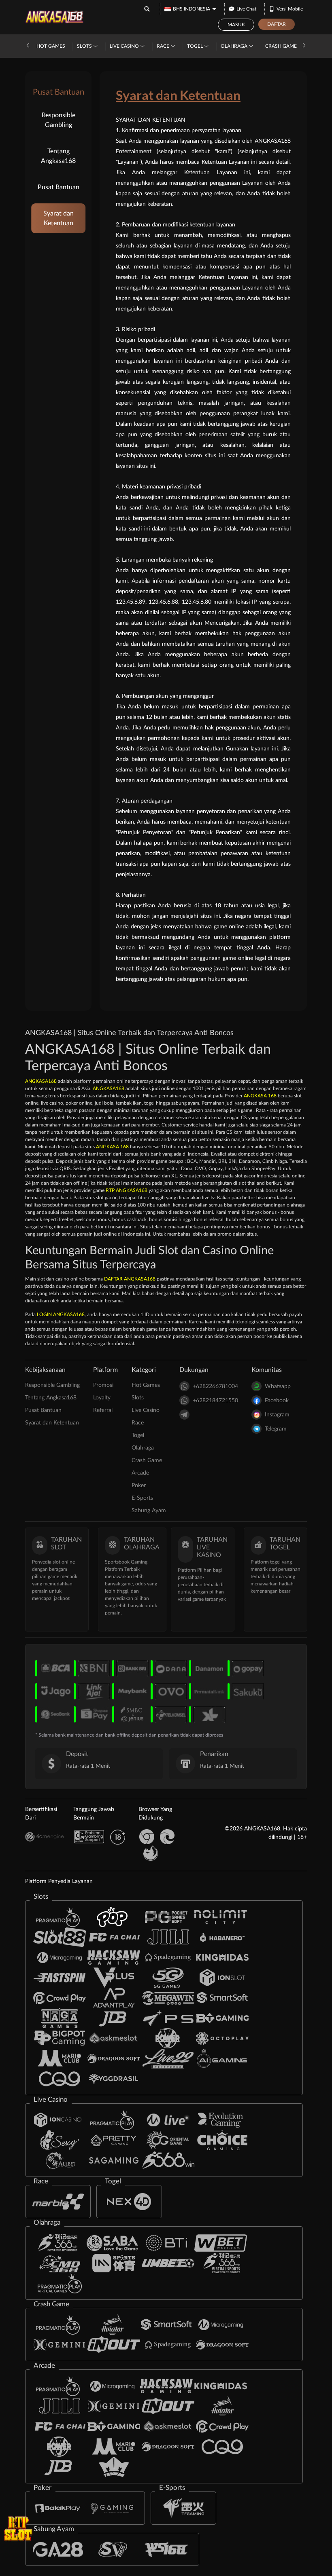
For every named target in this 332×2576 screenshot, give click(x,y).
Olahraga (235, 46)
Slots (85, 46)
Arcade (140, 1473)
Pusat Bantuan (59, 187)
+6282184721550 (215, 1401)
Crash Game (282, 46)
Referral (103, 1410)
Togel (196, 46)
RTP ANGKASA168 (127, 1190)
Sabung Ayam (149, 1511)
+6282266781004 (215, 1386)
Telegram (276, 1429)
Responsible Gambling (59, 120)
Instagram (277, 1415)
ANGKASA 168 (260, 1096)
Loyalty (102, 1398)
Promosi (103, 1385)
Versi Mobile (290, 9)
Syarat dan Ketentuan (59, 218)
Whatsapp (278, 1386)
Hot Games (51, 46)
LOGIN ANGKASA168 (61, 1314)
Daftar (277, 24)
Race (164, 46)
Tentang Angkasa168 (58, 156)
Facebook (277, 1401)
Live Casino (125, 46)
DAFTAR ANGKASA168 (130, 1279)
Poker (139, 1486)
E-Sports (142, 1498)
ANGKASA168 (41, 1081)
